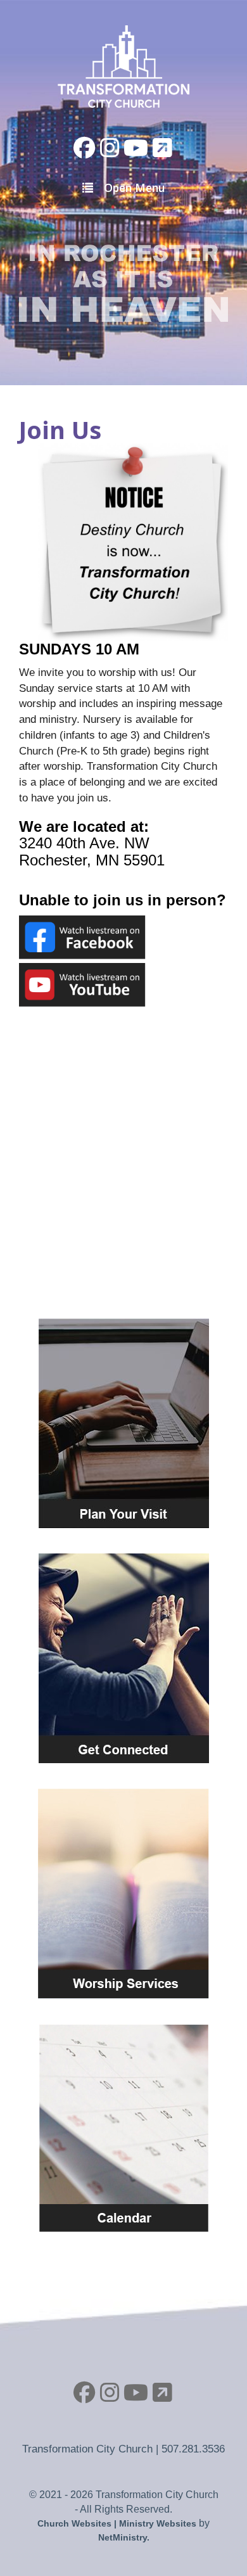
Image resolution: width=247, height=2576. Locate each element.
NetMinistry (123, 2537)
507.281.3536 (193, 2449)
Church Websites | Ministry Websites (118, 2523)
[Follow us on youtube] (136, 148)
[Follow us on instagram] (110, 148)
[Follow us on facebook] (85, 148)
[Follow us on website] (162, 148)
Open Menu (134, 188)
